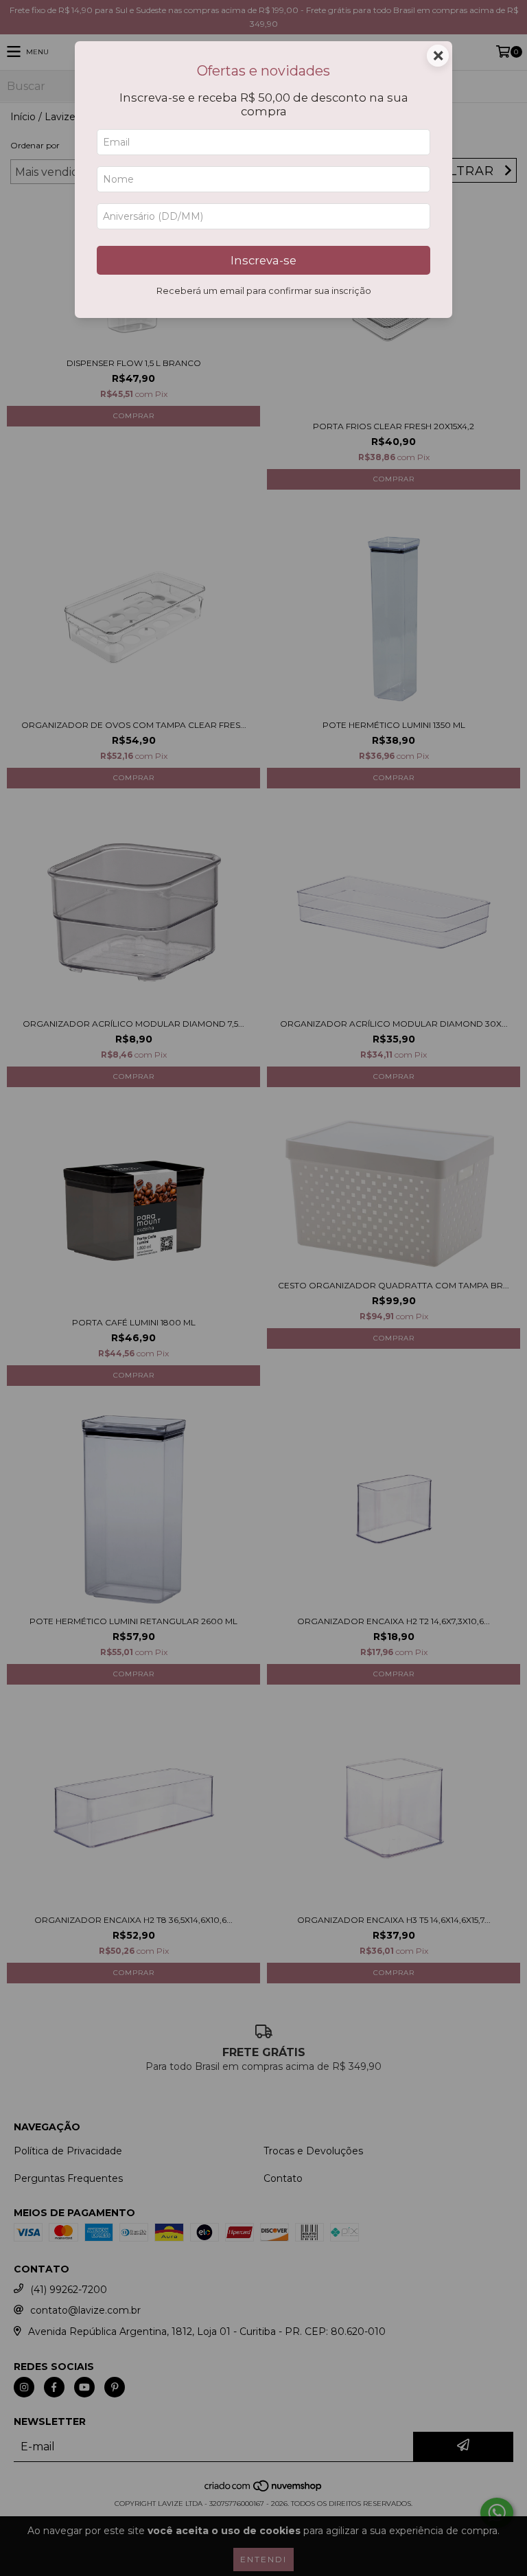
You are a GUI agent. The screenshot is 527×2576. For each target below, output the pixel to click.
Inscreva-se (263, 260)
